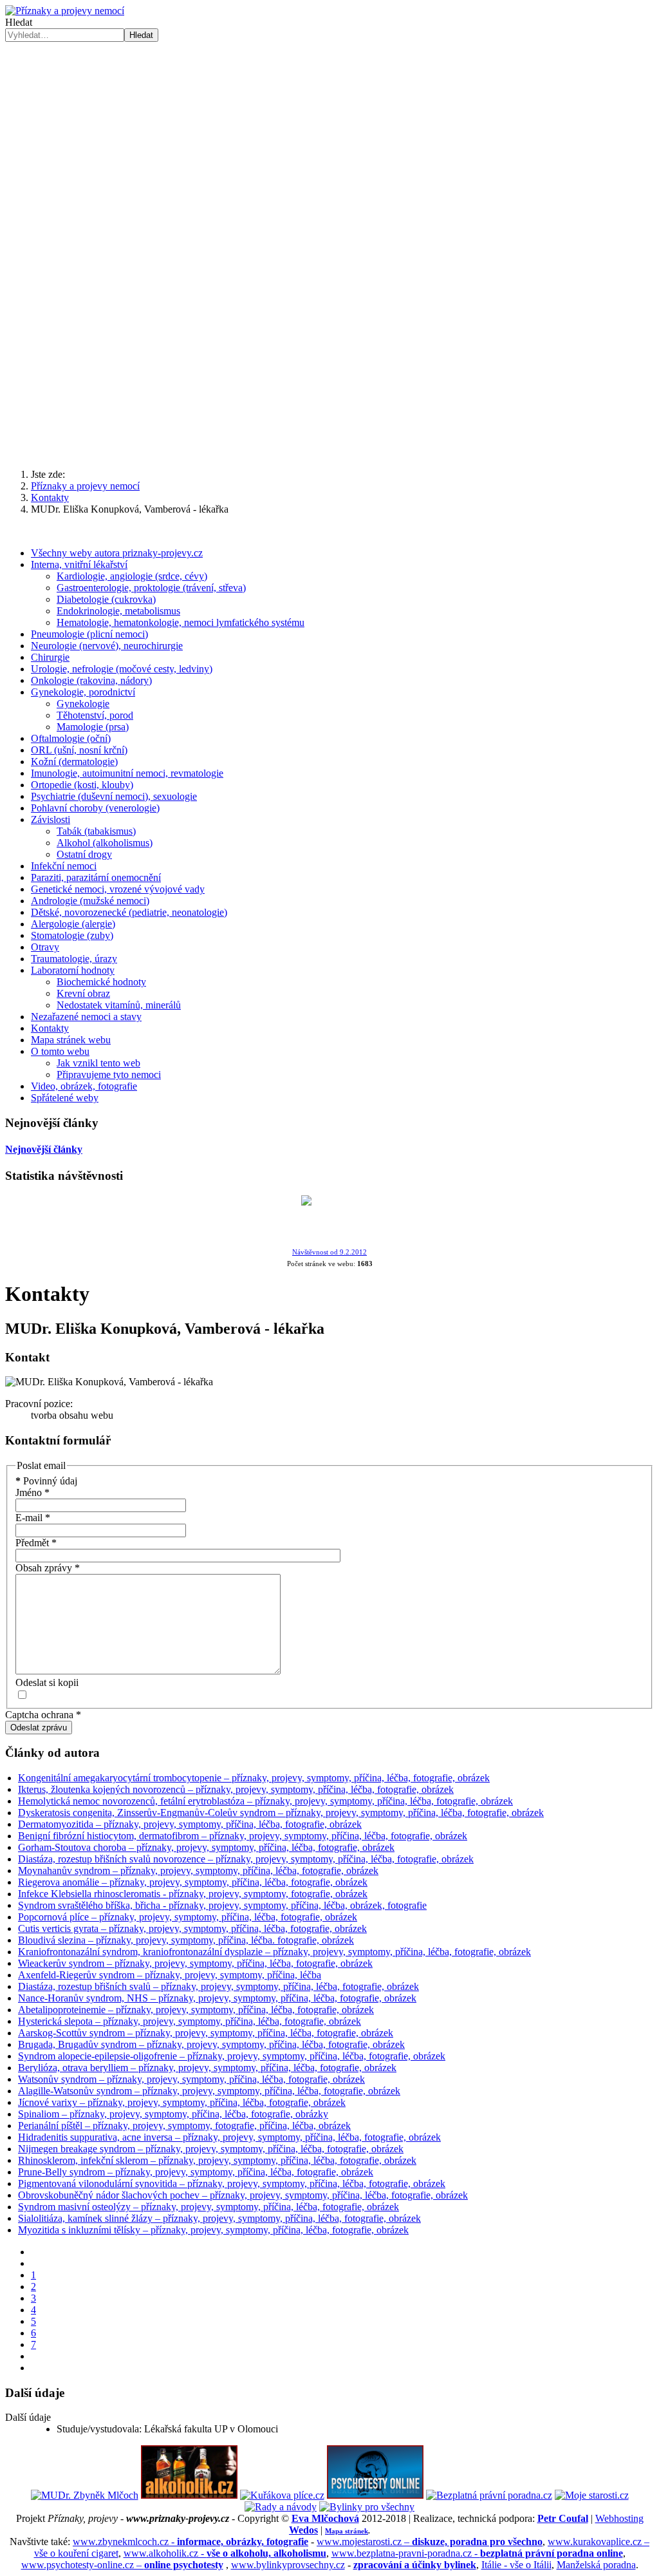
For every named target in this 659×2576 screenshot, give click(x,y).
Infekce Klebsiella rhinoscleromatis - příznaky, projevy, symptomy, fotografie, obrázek (193, 1894)
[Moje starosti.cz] (592, 2495)
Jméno (32, 1492)
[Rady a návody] (281, 2507)
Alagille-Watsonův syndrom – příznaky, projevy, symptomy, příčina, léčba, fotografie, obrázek (209, 2091)
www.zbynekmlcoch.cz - (190, 2542)
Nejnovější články (44, 1149)
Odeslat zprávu (39, 1728)
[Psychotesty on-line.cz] (375, 2495)
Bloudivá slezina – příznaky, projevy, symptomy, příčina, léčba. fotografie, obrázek (186, 1940)
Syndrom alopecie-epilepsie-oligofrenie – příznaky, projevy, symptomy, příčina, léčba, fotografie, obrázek (232, 2056)
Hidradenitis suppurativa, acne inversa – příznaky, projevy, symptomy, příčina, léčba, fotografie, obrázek (229, 2137)
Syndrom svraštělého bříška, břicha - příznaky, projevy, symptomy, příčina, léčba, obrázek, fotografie (222, 1905)
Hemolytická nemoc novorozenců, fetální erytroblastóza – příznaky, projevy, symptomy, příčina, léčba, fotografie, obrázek (265, 1801)
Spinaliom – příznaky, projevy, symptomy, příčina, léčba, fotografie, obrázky (173, 2114)
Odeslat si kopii (47, 1682)
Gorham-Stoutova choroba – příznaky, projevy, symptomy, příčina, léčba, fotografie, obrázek (206, 1847)
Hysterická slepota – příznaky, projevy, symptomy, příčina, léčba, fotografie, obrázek (190, 2021)
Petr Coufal (563, 2518)
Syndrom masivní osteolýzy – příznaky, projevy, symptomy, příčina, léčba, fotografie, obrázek (209, 2207)
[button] (329, 428)
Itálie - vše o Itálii (516, 2565)
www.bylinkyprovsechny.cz (288, 2565)
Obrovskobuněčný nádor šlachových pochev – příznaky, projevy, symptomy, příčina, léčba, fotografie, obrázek (243, 2195)
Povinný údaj (46, 1481)
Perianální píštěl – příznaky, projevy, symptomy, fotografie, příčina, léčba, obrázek (184, 2126)
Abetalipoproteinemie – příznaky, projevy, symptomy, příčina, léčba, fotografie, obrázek (196, 2010)
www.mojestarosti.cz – (430, 2542)
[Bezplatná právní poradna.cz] (489, 2495)
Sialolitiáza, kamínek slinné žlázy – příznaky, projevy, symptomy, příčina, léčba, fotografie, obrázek (219, 2218)
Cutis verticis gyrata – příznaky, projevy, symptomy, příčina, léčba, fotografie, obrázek (192, 1928)
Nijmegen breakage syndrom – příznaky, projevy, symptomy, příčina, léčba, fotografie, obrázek (211, 2149)
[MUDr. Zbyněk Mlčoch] (85, 2495)
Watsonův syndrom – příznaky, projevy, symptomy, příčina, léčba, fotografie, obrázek (191, 2079)
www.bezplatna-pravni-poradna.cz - (477, 2553)
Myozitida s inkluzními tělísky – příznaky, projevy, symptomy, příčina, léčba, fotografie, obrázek (213, 2230)
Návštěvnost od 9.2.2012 (329, 1252)
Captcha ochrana (43, 1715)
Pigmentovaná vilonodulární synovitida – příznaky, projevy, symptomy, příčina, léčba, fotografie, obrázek (232, 2183)
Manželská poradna (596, 2565)
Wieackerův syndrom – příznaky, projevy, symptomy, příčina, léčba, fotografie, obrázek (195, 1963)
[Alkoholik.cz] (189, 2495)
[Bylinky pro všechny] (367, 2507)
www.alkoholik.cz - (225, 2553)
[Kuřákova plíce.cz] (282, 2495)
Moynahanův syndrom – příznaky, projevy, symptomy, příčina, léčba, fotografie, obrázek (198, 1870)
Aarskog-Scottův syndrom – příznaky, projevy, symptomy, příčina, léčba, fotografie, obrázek (206, 2033)
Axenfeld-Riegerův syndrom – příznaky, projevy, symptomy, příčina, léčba (170, 1975)
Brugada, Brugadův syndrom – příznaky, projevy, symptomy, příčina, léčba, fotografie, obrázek (211, 2044)
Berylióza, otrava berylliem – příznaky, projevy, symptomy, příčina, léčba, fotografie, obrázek (207, 2068)
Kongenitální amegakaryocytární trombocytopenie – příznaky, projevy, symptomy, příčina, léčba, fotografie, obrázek (254, 1778)
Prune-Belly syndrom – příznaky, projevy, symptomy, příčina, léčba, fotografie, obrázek (196, 2172)
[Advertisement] (329, 138)
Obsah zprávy (48, 1568)
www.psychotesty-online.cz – (122, 2565)
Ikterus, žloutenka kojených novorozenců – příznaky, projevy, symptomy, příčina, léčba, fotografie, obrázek (236, 1789)
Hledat (19, 22)
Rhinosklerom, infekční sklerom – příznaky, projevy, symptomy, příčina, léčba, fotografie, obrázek (217, 2160)
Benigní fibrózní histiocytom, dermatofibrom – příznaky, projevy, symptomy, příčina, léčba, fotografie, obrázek (243, 1836)
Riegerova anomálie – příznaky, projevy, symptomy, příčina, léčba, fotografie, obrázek (193, 1882)
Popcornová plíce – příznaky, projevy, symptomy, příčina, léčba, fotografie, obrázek (188, 1917)
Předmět (36, 1543)
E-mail (33, 1518)
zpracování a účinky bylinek (415, 2565)
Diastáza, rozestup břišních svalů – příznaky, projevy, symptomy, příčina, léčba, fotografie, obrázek (218, 1986)
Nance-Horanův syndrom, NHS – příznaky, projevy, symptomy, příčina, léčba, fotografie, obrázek (217, 1998)
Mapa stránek (347, 2531)
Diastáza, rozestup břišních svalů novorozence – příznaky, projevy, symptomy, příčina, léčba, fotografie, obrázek (246, 1859)
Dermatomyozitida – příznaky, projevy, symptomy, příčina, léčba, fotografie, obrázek (190, 1824)
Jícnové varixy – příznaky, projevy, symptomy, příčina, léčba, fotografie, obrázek (182, 2102)
